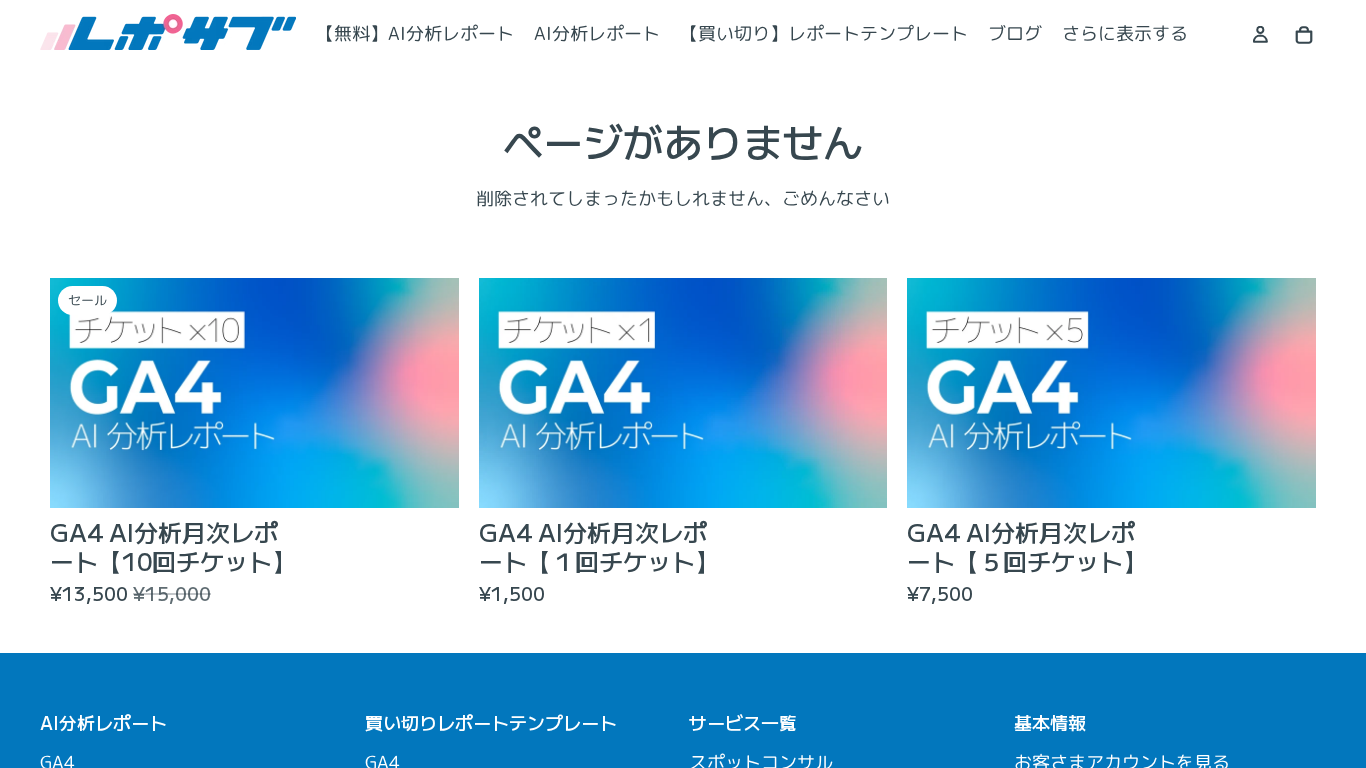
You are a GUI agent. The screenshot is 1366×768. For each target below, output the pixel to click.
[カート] (1304, 35)
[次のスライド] (429, 393)
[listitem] (1125, 34)
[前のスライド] (80, 393)
